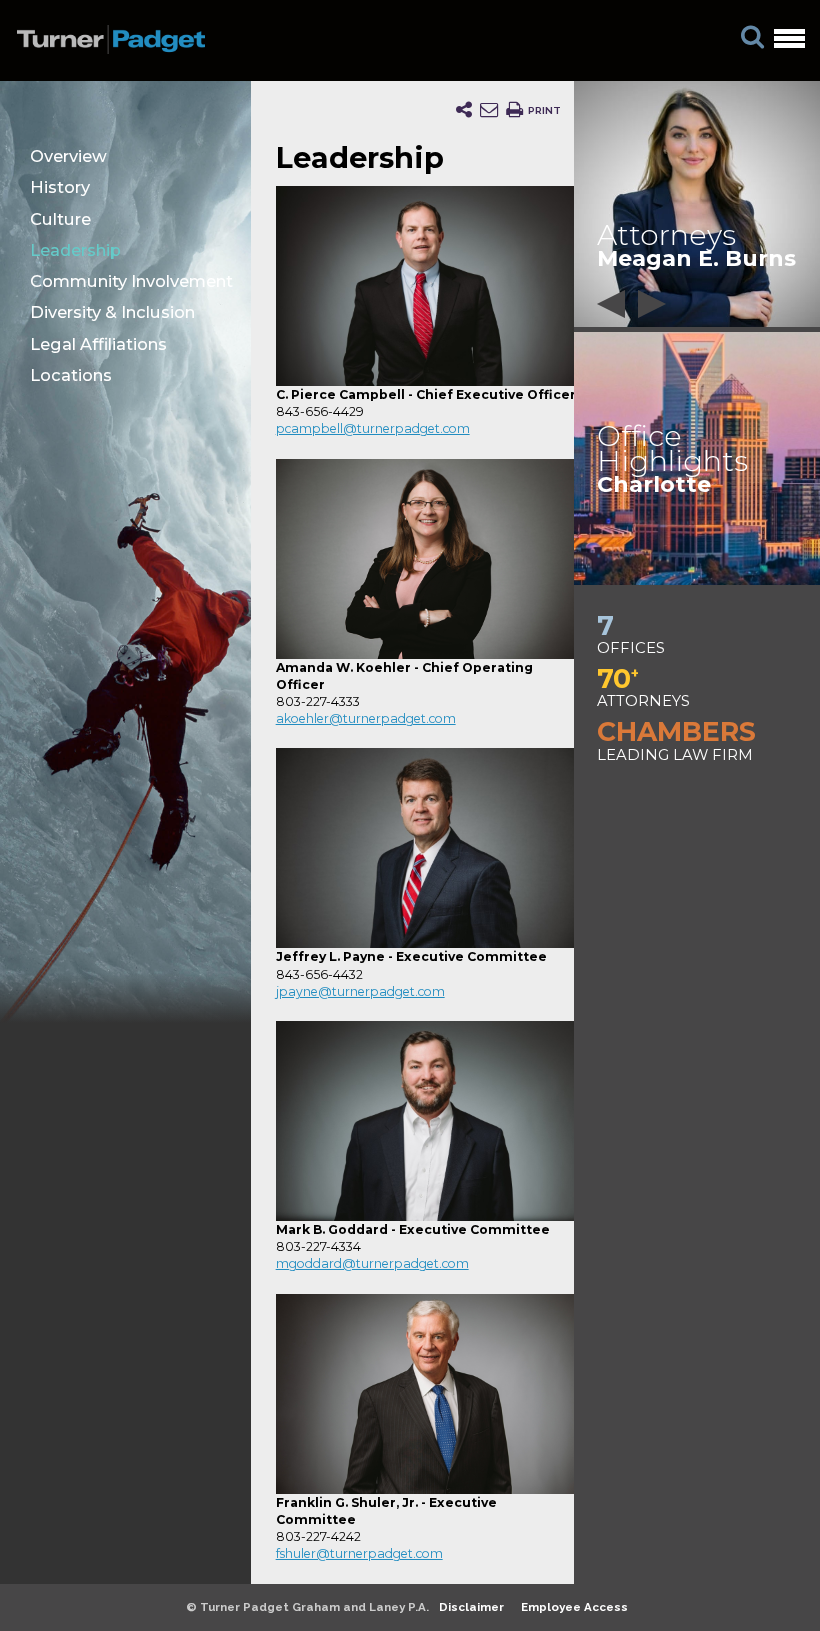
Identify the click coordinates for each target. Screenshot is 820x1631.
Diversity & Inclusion (112, 312)
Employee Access (574, 1607)
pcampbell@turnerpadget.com (373, 428)
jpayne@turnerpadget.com (360, 991)
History (60, 187)
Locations (71, 375)
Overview (68, 156)
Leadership (75, 250)
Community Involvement (131, 281)
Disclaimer (471, 1607)
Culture (60, 219)
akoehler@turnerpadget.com (366, 718)
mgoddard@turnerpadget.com (372, 1263)
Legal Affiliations (98, 344)
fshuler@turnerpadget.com (359, 1553)
